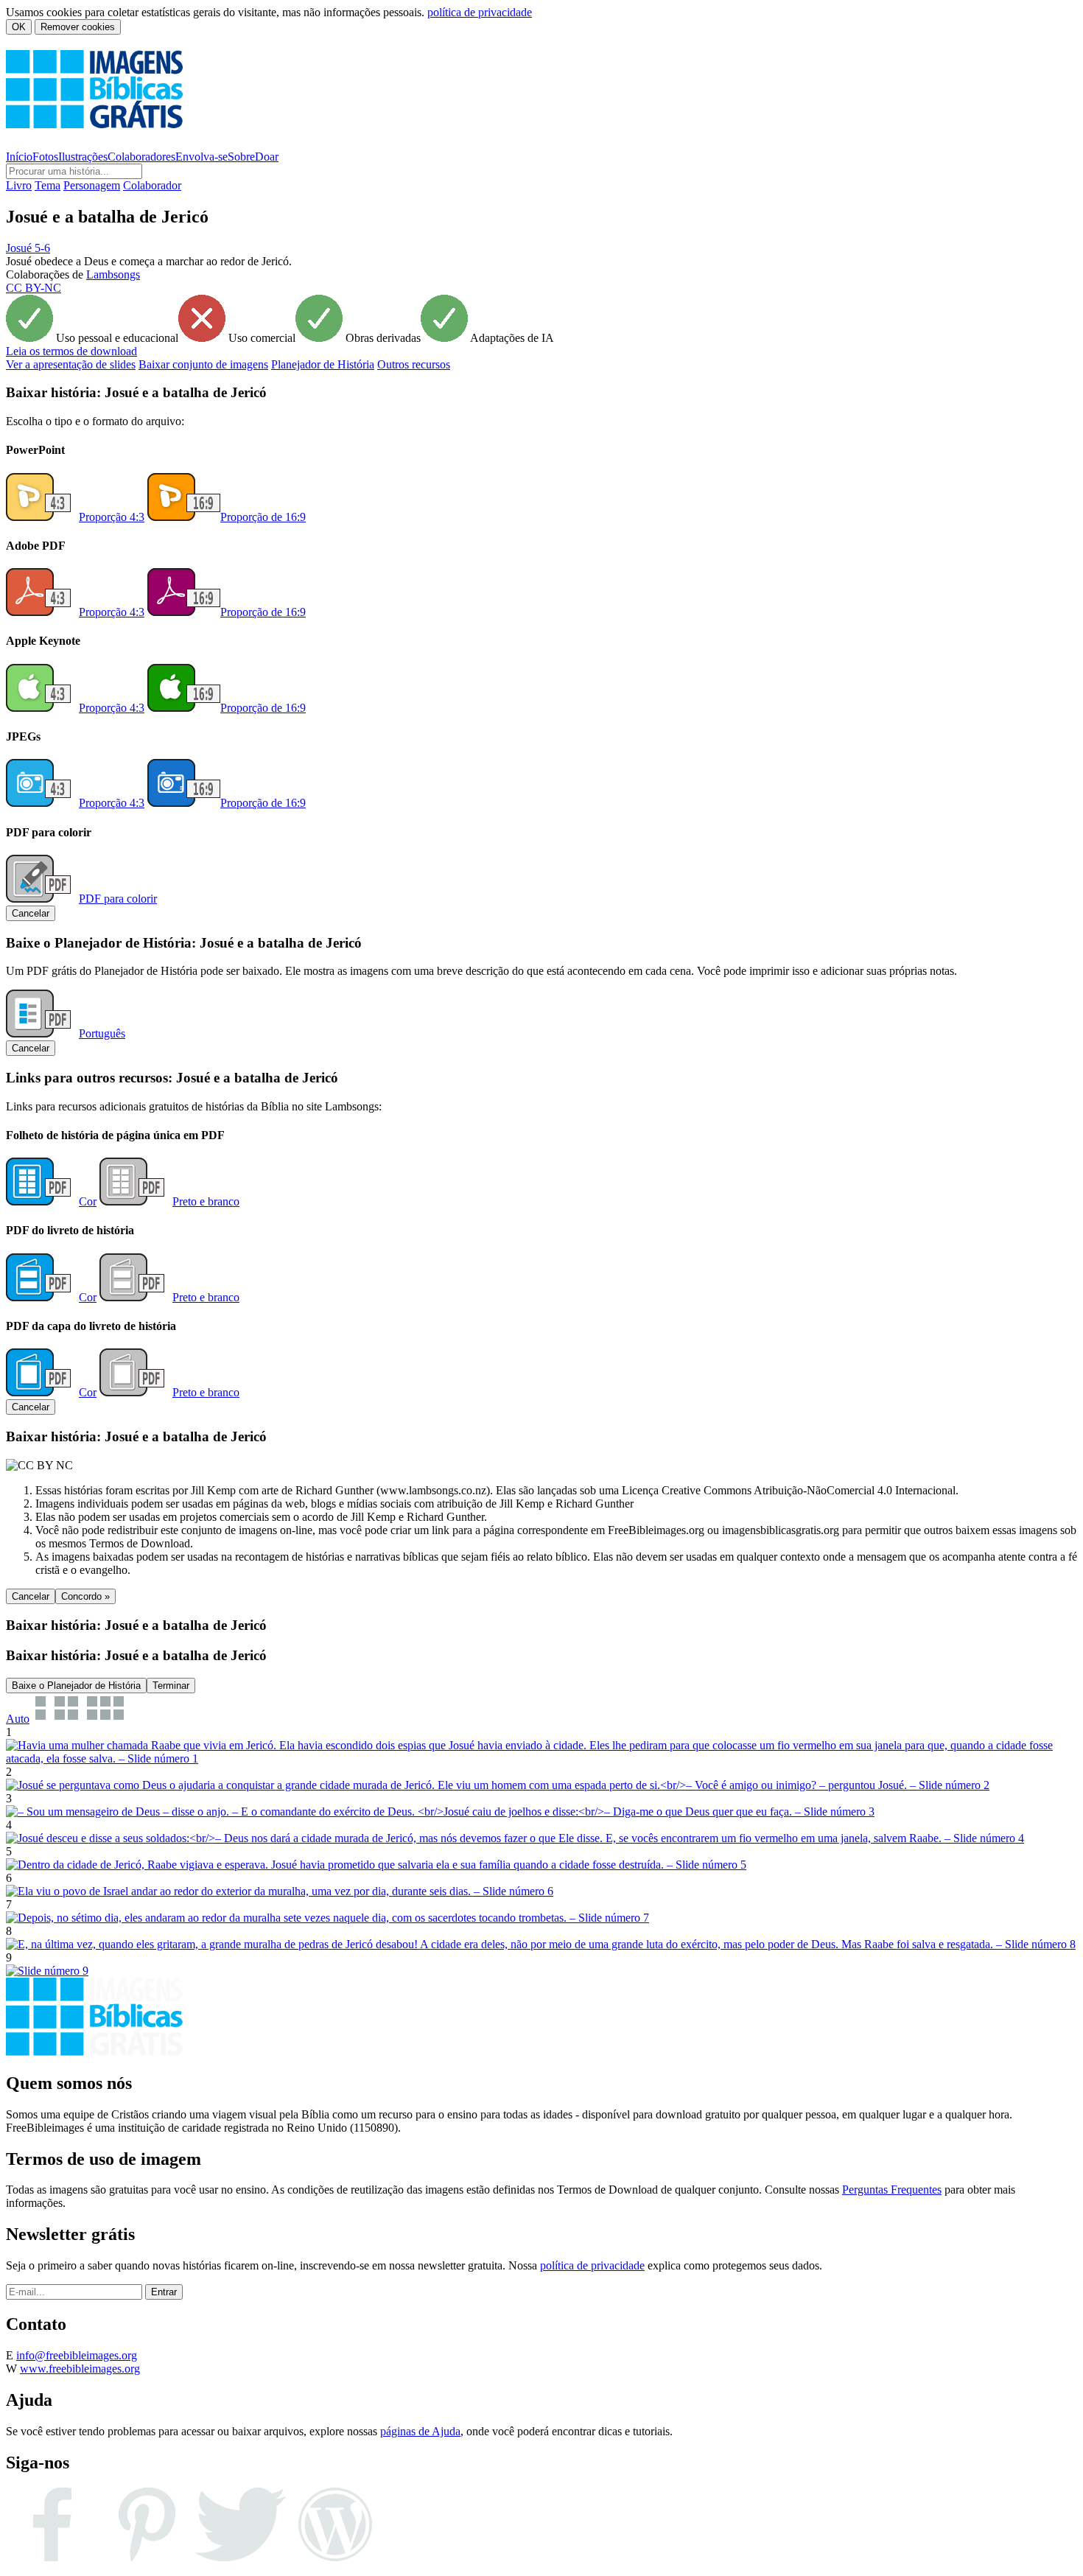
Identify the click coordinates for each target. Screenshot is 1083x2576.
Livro (19, 185)
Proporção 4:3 (112, 517)
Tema (48, 185)
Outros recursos (414, 364)
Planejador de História (323, 364)
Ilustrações (83, 157)
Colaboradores (141, 157)
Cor (88, 1201)
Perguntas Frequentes (892, 2190)
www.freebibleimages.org (80, 2369)
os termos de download (71, 351)
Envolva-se (201, 157)
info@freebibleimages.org (77, 2355)
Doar (267, 157)
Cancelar (31, 913)
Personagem (92, 185)
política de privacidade (480, 12)
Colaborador (152, 185)
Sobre (241, 157)
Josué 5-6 (28, 248)
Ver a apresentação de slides (71, 364)
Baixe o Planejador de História (76, 1686)
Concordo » (85, 1596)
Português (102, 1033)
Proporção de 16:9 (263, 517)
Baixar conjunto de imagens (203, 364)
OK (19, 27)
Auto (18, 1719)
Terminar (171, 1686)
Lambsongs (113, 274)
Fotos (45, 157)
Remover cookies (78, 27)
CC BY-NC (34, 288)
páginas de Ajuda (420, 2431)
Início (19, 157)
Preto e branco (206, 1201)
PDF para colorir (118, 899)
